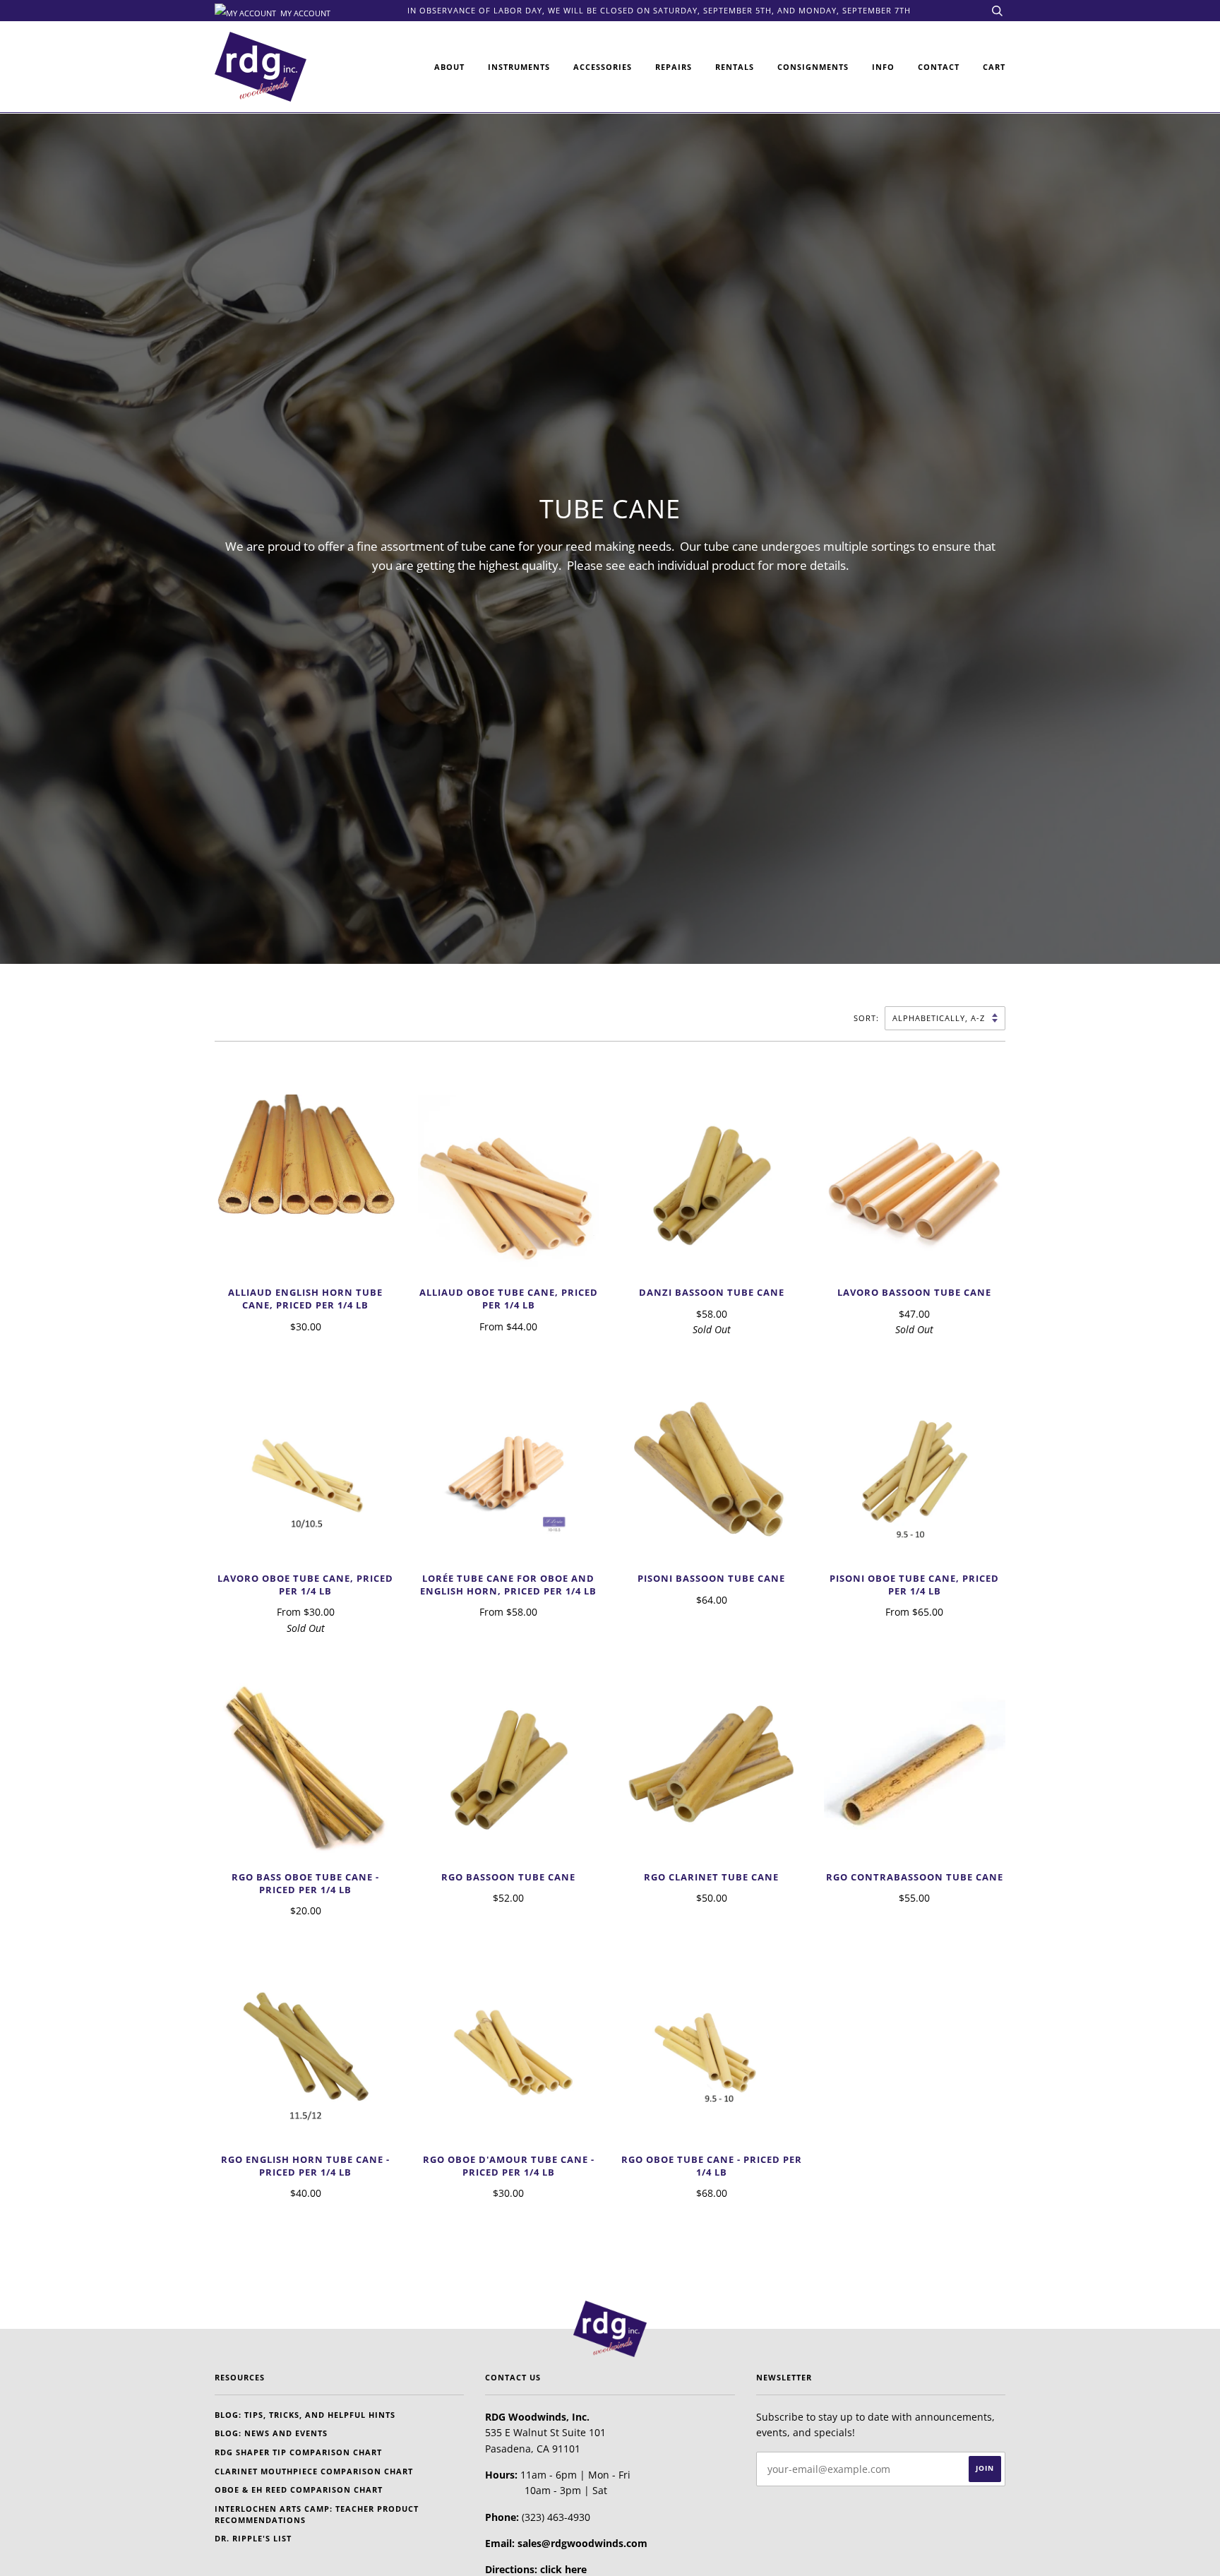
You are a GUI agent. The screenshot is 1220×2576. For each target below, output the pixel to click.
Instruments (519, 67)
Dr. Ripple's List (253, 2538)
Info (883, 67)
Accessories (603, 67)
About (449, 67)
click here (563, 2569)
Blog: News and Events (271, 2433)
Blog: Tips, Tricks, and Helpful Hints (305, 2415)
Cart (994, 67)
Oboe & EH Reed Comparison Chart (299, 2489)
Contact (939, 67)
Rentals (735, 67)
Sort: (868, 1018)
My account (304, 12)
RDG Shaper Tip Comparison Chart (298, 2452)
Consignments (813, 67)
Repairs (674, 67)
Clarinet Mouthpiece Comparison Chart (314, 2471)
